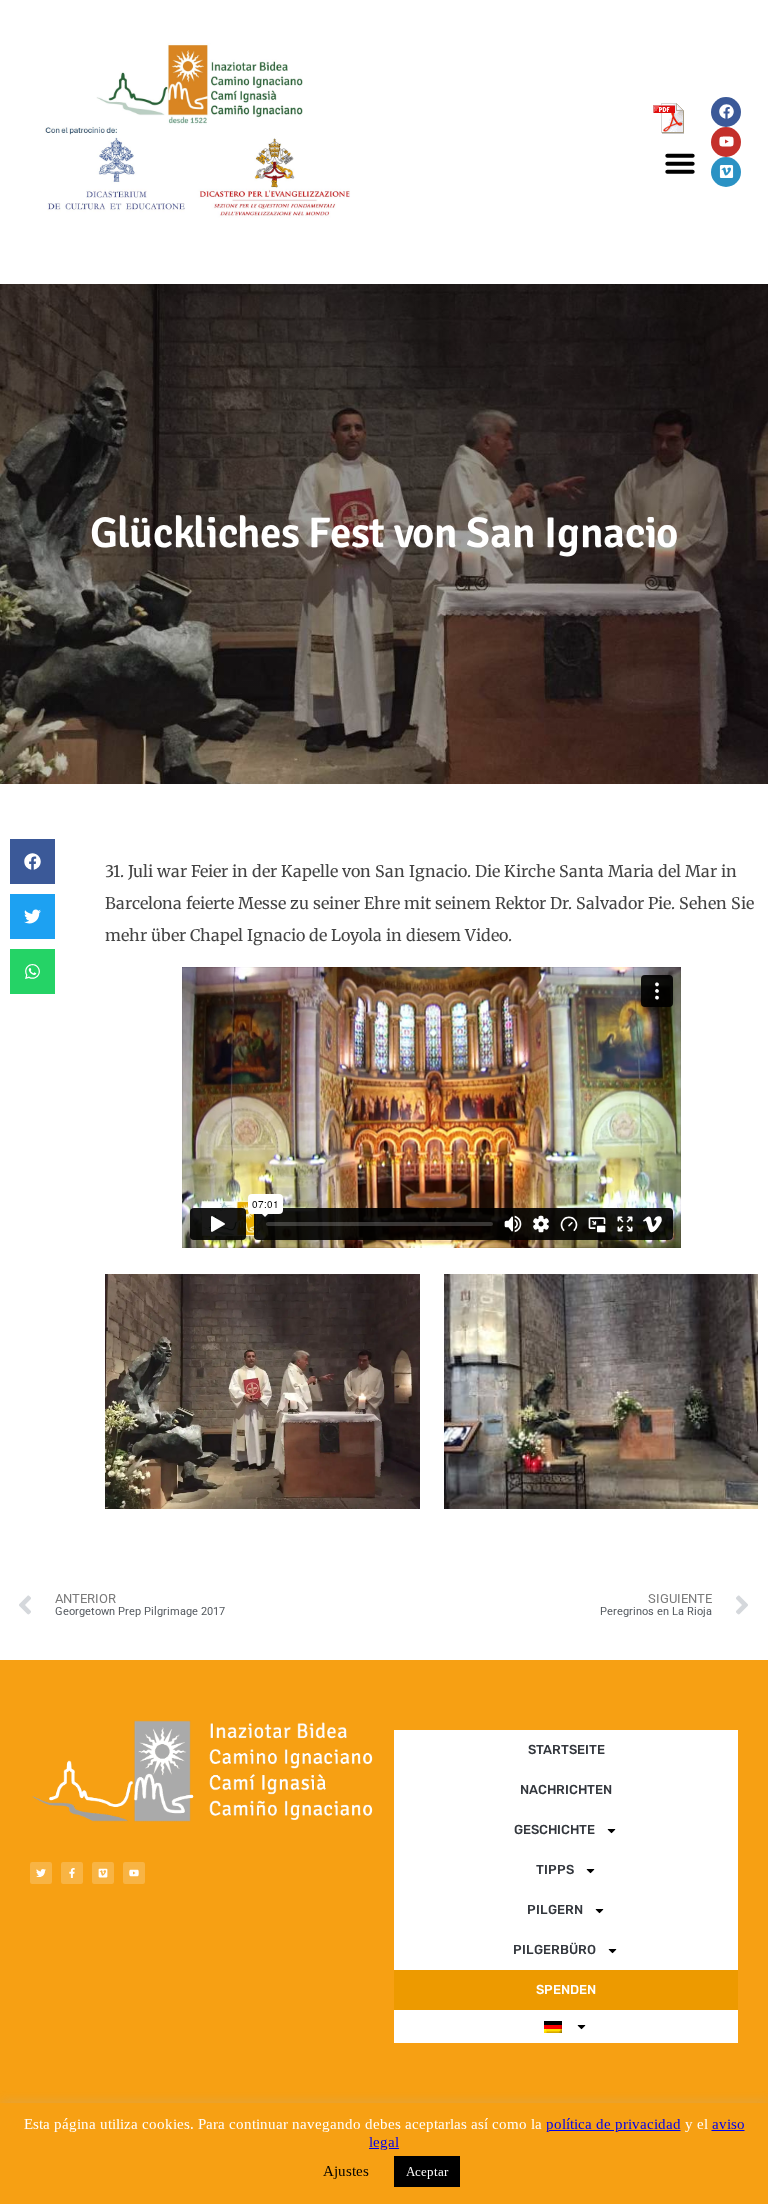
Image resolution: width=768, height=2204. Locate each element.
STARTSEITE (566, 1749)
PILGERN (555, 1909)
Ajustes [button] (346, 2171)
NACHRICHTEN (566, 1789)
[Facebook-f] (72, 1873)
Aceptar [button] (427, 2171)
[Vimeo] (726, 172)
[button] (680, 163)
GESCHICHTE (554, 1829)
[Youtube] (726, 142)
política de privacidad (613, 2124)
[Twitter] (41, 1873)
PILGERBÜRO (554, 1949)
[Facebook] (726, 112)
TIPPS (555, 1869)
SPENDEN (566, 1989)
